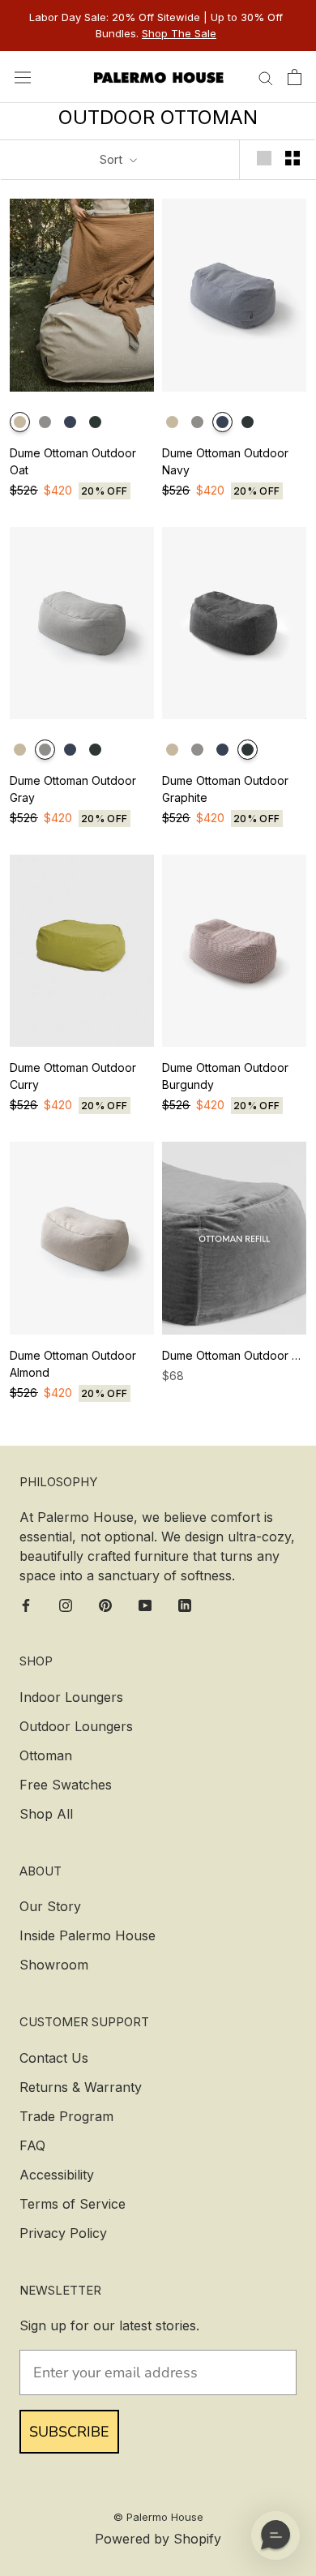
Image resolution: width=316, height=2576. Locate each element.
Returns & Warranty (81, 2087)
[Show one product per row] (264, 159)
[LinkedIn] (185, 1604)
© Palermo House (158, 2517)
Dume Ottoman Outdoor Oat (73, 461)
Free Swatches (66, 1785)
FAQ (32, 2145)
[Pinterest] (105, 1604)
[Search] (266, 77)
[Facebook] (26, 1604)
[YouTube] (145, 1604)
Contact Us (54, 2058)
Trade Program (66, 2116)
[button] (275, 2535)
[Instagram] (66, 1604)
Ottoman (46, 1755)
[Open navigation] (23, 77)
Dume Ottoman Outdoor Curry (73, 1076)
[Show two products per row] (293, 159)
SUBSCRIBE (69, 2432)
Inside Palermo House (88, 1935)
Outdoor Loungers (76, 1726)
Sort (113, 159)
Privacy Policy (63, 2233)
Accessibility (57, 2175)
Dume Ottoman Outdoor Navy (225, 461)
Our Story (50, 1906)
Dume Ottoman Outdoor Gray (73, 789)
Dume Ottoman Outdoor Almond (73, 1364)
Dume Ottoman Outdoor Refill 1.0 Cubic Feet (234, 1355)
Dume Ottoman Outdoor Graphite (225, 789)
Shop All (46, 1814)
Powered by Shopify (158, 2539)
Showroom (54, 1965)
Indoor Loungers (71, 1697)
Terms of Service (73, 2204)
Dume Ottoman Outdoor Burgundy (225, 1076)
